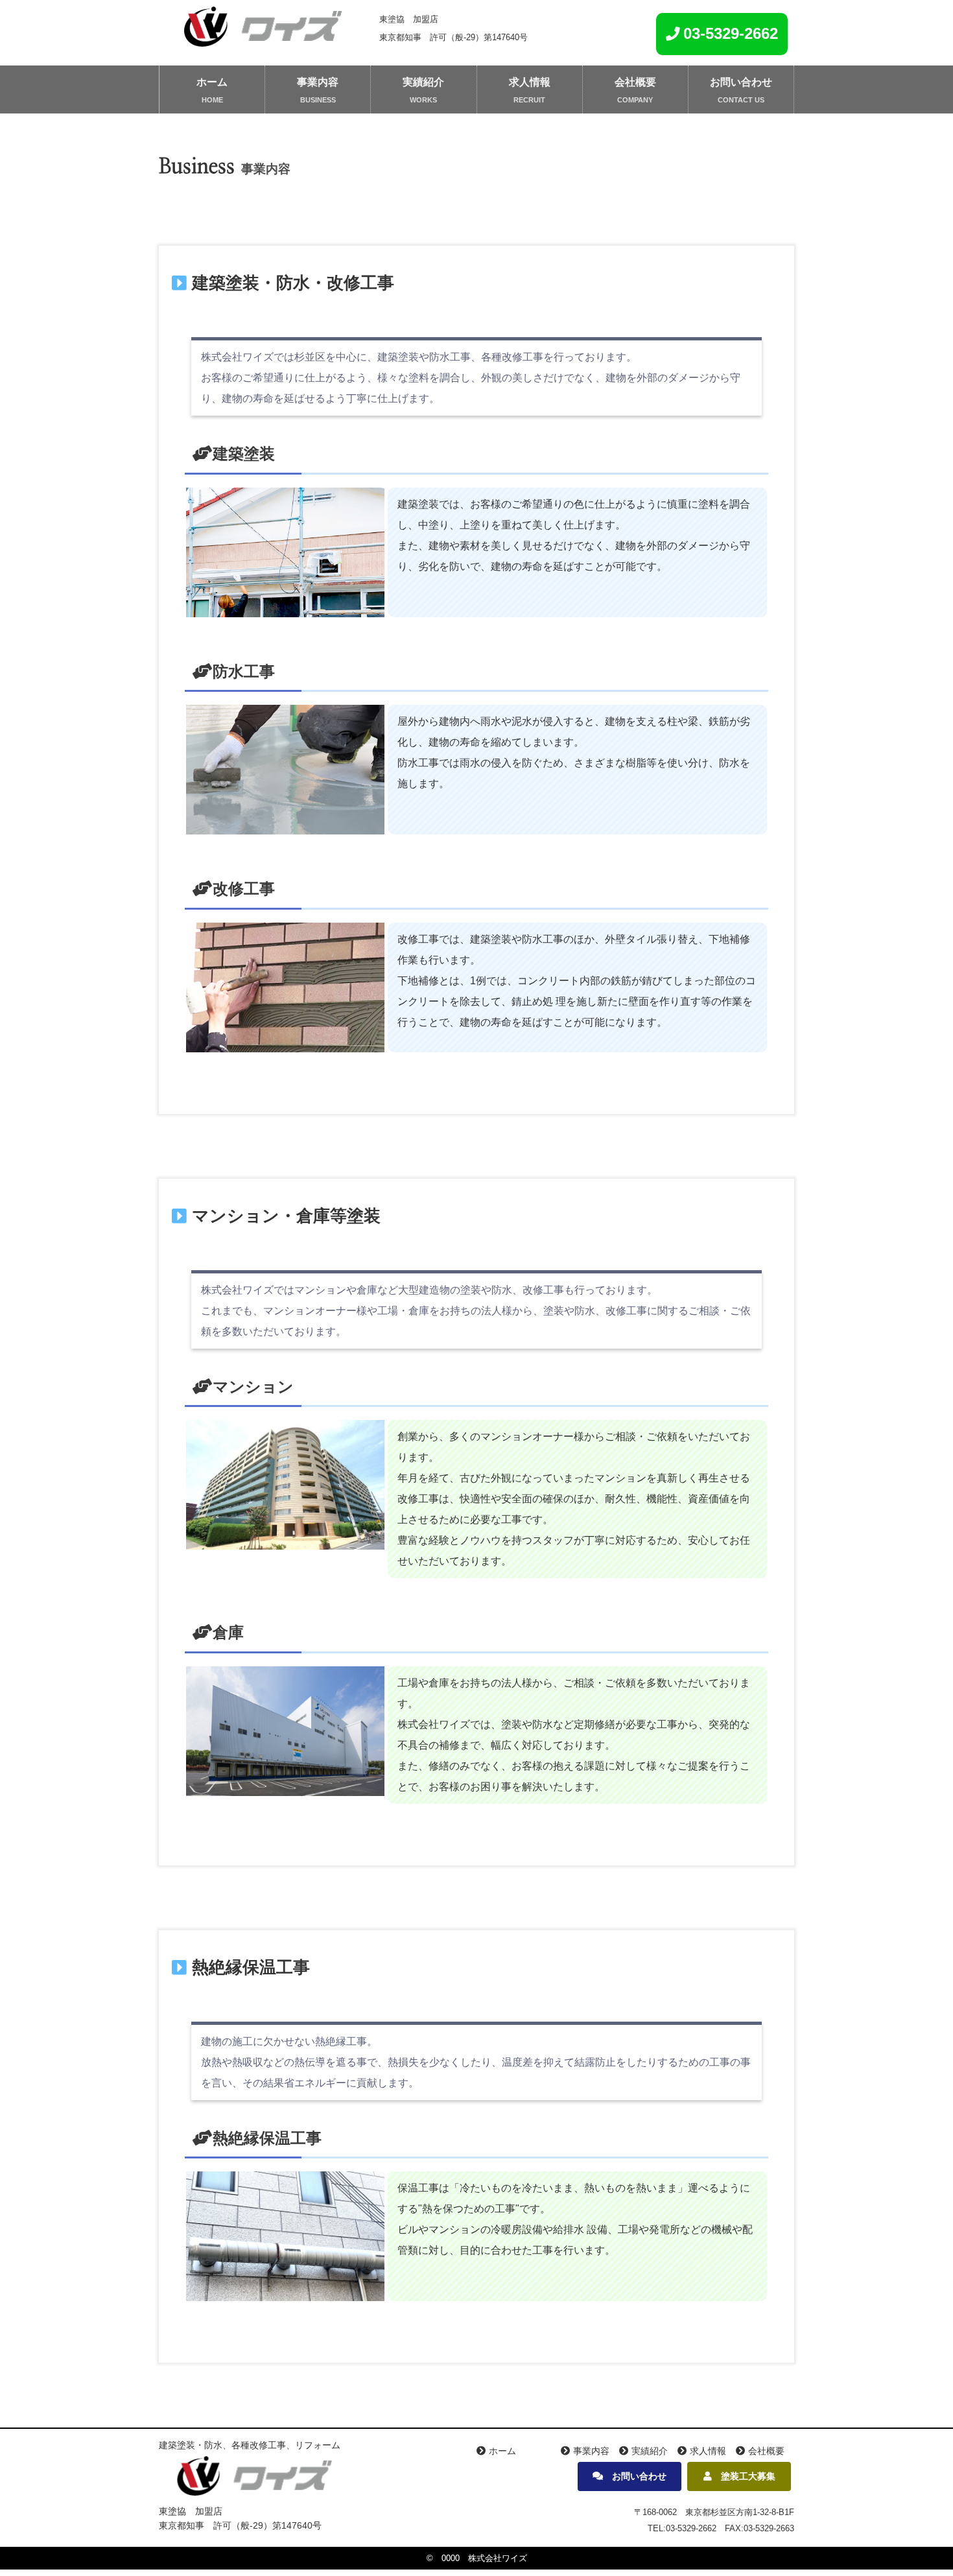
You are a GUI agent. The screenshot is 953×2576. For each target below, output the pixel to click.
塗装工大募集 (744, 2476)
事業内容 (318, 82)
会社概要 (635, 82)
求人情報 (530, 82)
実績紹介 (423, 82)
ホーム (212, 82)
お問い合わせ (741, 82)
